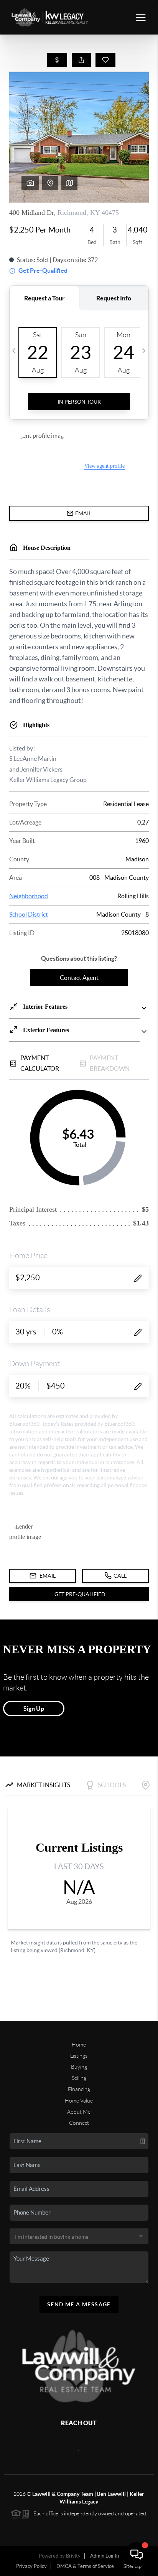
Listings (79, 2056)
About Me (79, 2112)
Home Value (79, 2101)
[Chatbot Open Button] (137, 2555)
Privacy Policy (31, 2566)
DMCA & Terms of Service (85, 2566)
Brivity (73, 2556)
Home (79, 2045)
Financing (79, 2089)
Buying (79, 2067)
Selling (79, 2078)
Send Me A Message (79, 2304)
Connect (79, 2123)
